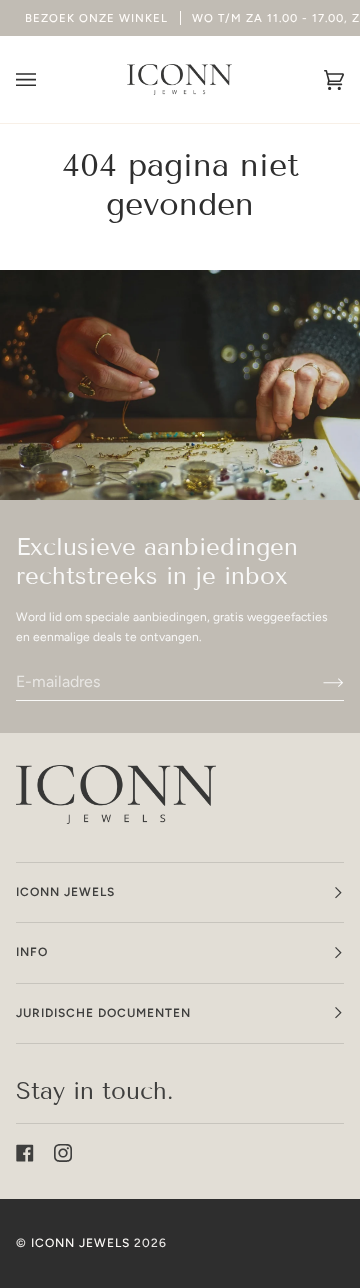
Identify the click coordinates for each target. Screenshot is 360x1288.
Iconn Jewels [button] (65, 892)
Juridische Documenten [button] (103, 1013)
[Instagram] (63, 1153)
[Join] (317, 681)
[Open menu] (46, 79)
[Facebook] (25, 1153)
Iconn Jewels (80, 1243)
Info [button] (32, 952)
